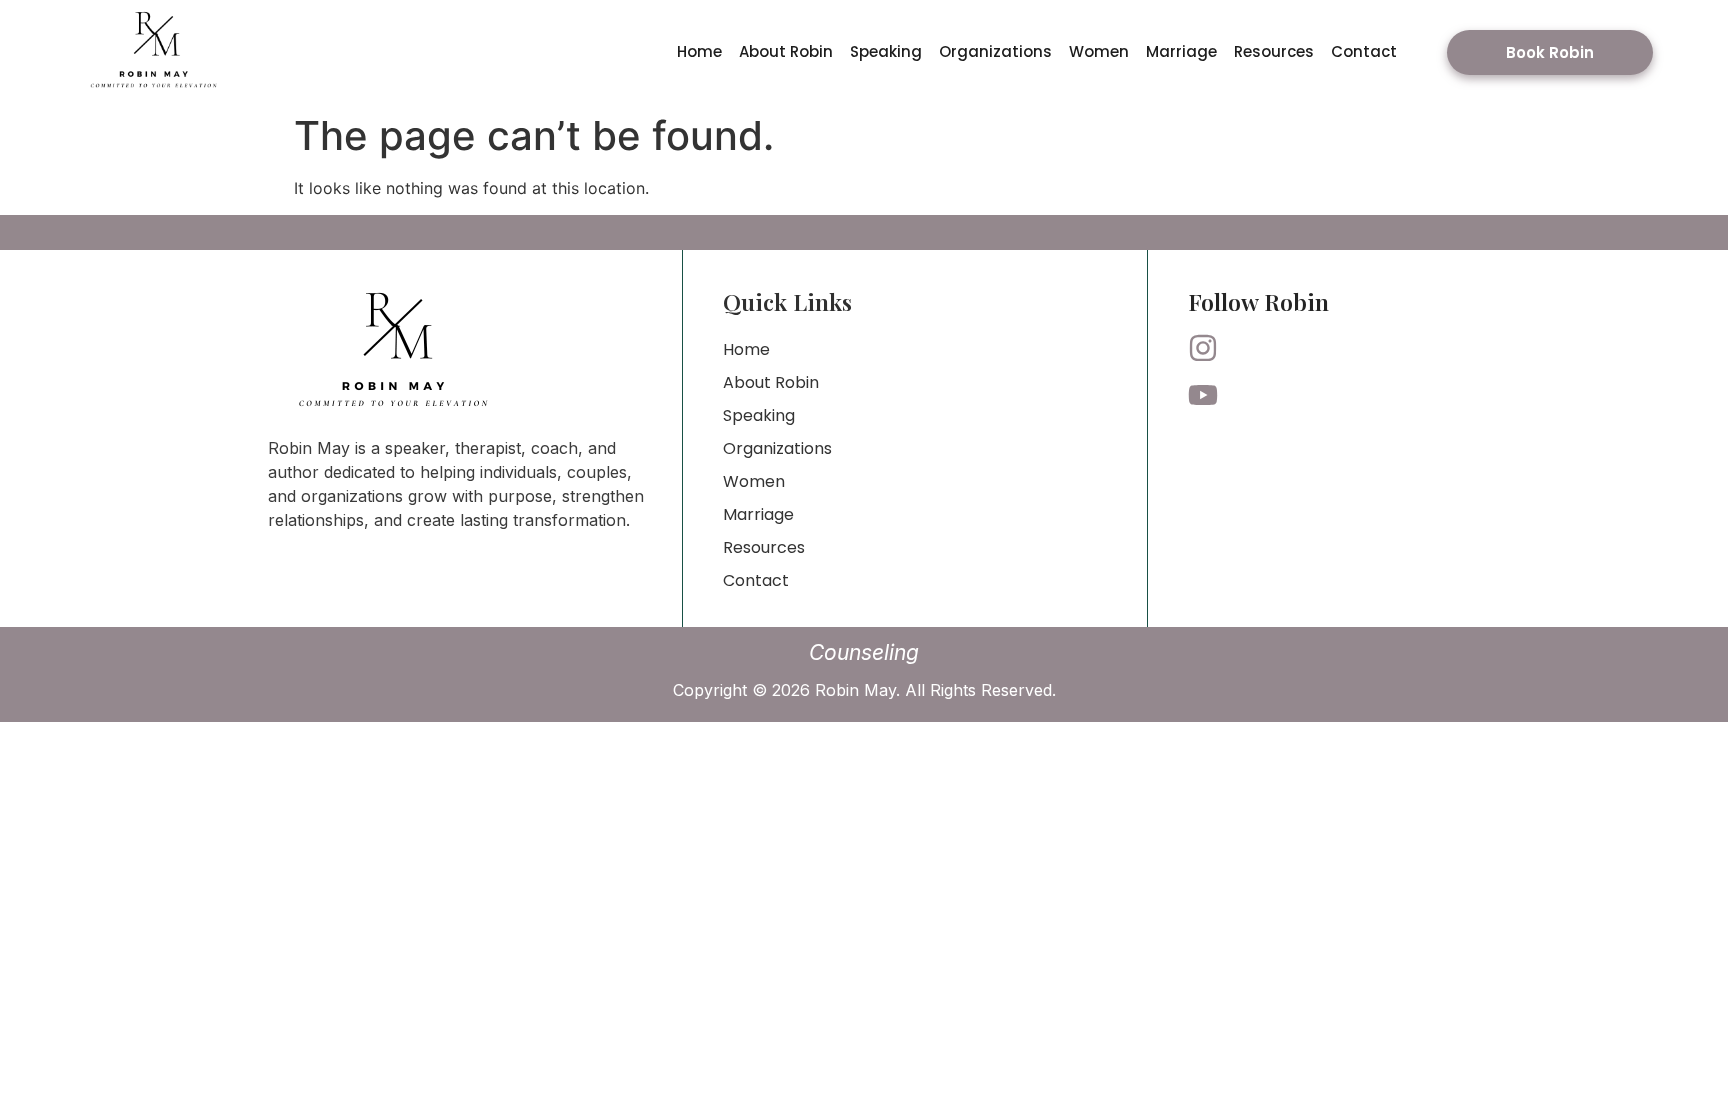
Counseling (864, 652)
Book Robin (1550, 52)
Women (1099, 51)
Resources (1274, 51)
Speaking (886, 51)
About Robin (786, 51)
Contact (1364, 51)
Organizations (995, 51)
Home (699, 51)
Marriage (1181, 51)
